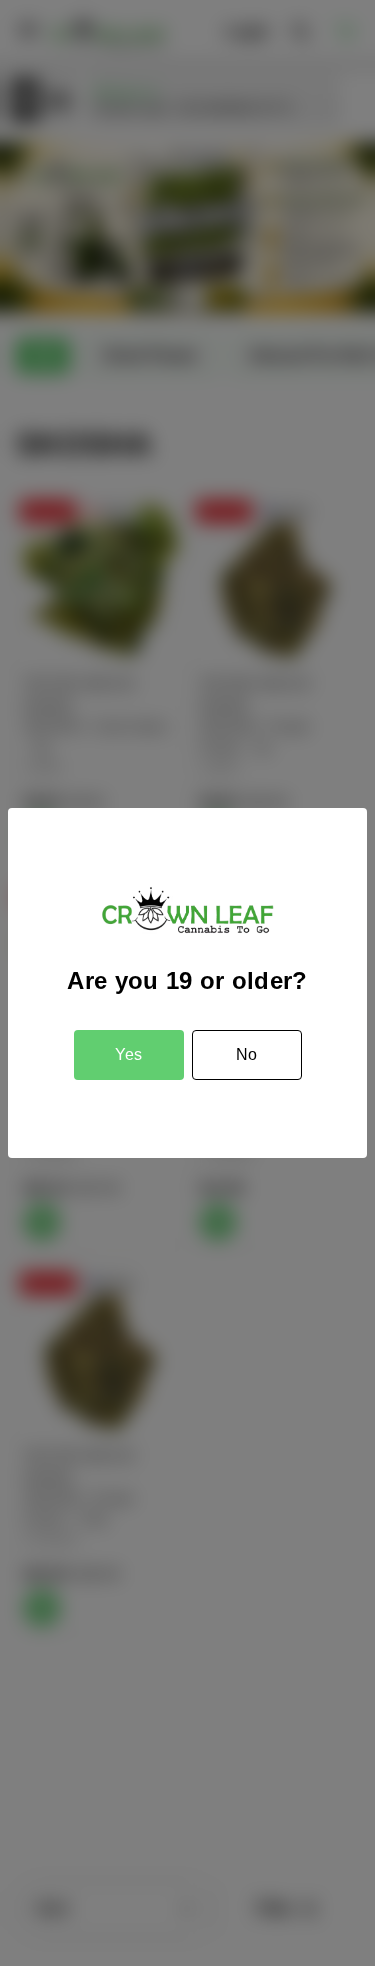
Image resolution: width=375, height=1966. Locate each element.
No (246, 1054)
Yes (128, 1054)
